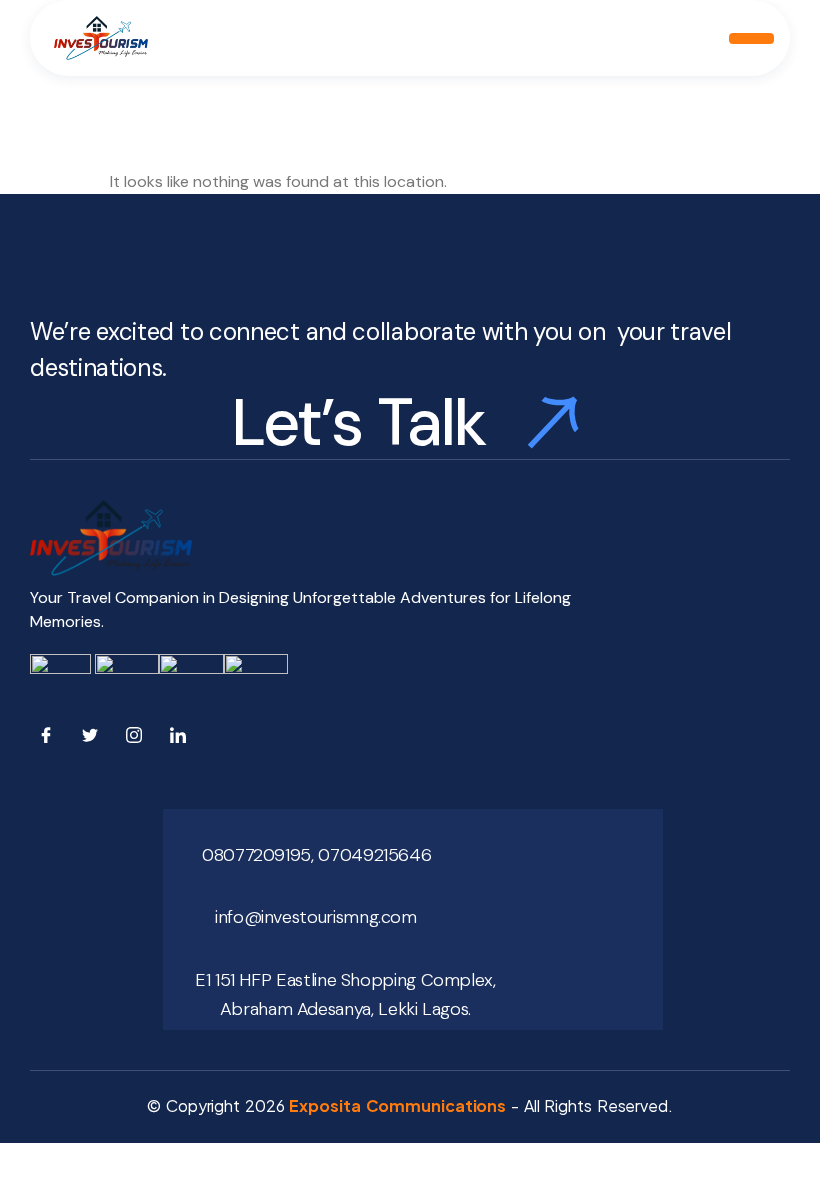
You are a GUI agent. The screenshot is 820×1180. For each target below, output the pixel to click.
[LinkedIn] (182, 739)
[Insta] (138, 739)
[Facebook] (50, 739)
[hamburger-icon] (751, 38)
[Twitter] (94, 739)
